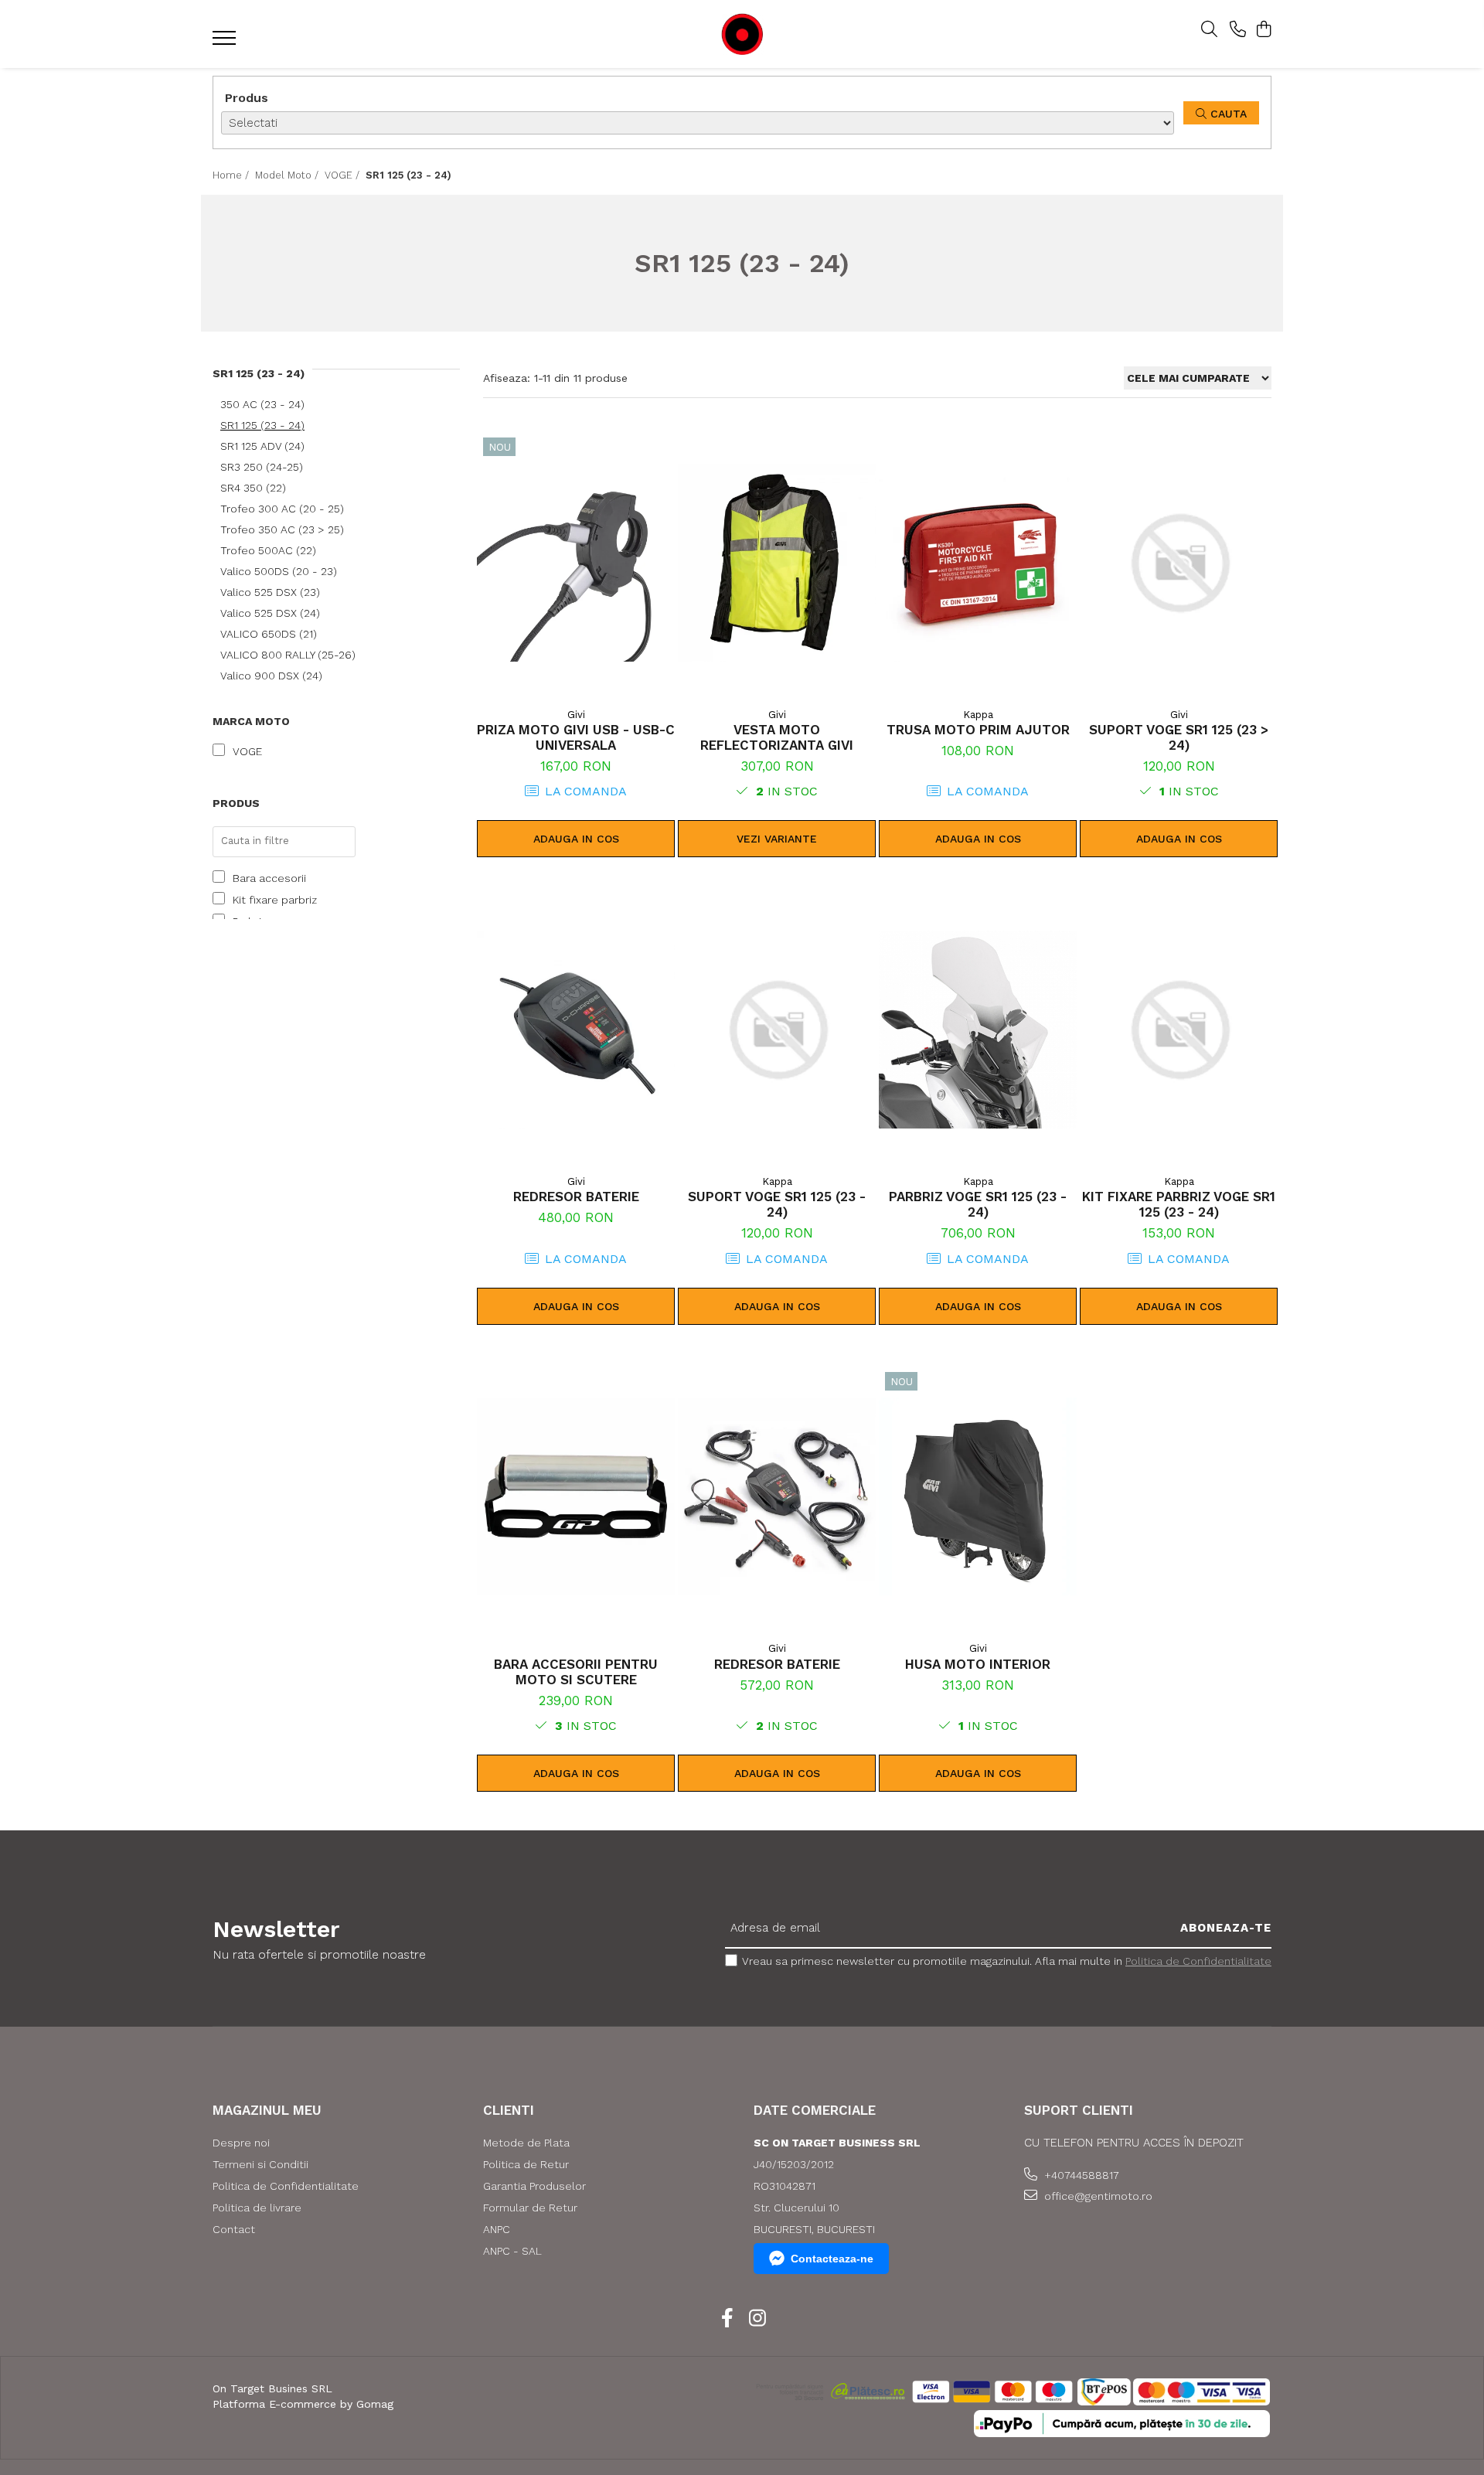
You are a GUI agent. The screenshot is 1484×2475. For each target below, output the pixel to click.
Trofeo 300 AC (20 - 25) (282, 509)
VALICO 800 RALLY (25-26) (288, 655)
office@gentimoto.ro (1097, 2196)
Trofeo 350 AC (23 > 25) (282, 529)
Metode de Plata (526, 2143)
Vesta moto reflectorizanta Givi (777, 737)
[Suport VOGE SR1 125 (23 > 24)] (1179, 563)
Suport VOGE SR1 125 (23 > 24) (1179, 737)
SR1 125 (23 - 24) (262, 425)
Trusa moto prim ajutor (978, 730)
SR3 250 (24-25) (262, 467)
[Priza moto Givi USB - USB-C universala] (576, 563)
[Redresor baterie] (576, 1030)
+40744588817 (1080, 2175)
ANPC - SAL (512, 2251)
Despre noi (241, 2143)
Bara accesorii (269, 878)
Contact (234, 2229)
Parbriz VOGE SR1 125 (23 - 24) (978, 1204)
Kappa (978, 715)
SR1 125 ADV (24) (262, 446)
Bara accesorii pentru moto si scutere (576, 1672)
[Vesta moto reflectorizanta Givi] (777, 563)
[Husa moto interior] (978, 1497)
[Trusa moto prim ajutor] (978, 563)
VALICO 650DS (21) (269, 634)
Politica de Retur (526, 2164)
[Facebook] (727, 2319)
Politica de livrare (257, 2208)
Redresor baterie (576, 1197)
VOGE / (344, 175)
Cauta (1227, 114)
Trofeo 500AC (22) (268, 550)
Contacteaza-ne (832, 2259)
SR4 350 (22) (253, 488)
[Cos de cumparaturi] (1263, 30)
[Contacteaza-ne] (1238, 30)
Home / (232, 175)
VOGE (247, 751)
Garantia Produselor (534, 2186)
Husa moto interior (978, 1664)
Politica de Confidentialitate (1198, 1961)
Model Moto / (288, 175)
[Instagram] (757, 2319)
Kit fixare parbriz (275, 900)
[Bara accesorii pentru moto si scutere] (576, 1497)
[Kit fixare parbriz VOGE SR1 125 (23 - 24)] (1179, 1030)
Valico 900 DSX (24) (271, 676)
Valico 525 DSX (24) (270, 613)
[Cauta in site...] (1209, 30)
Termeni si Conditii (260, 2164)
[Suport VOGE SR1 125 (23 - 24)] (777, 1030)
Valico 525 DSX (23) (270, 592)
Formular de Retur (530, 2208)
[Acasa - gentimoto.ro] (742, 34)
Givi (576, 715)
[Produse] (226, 43)
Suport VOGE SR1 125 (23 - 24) (777, 1204)
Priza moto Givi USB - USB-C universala (576, 737)
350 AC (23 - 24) (262, 404)
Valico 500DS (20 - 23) (279, 571)
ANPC (497, 2229)
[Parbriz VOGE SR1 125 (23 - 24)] (978, 1030)
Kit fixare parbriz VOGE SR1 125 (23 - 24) (1179, 1204)
